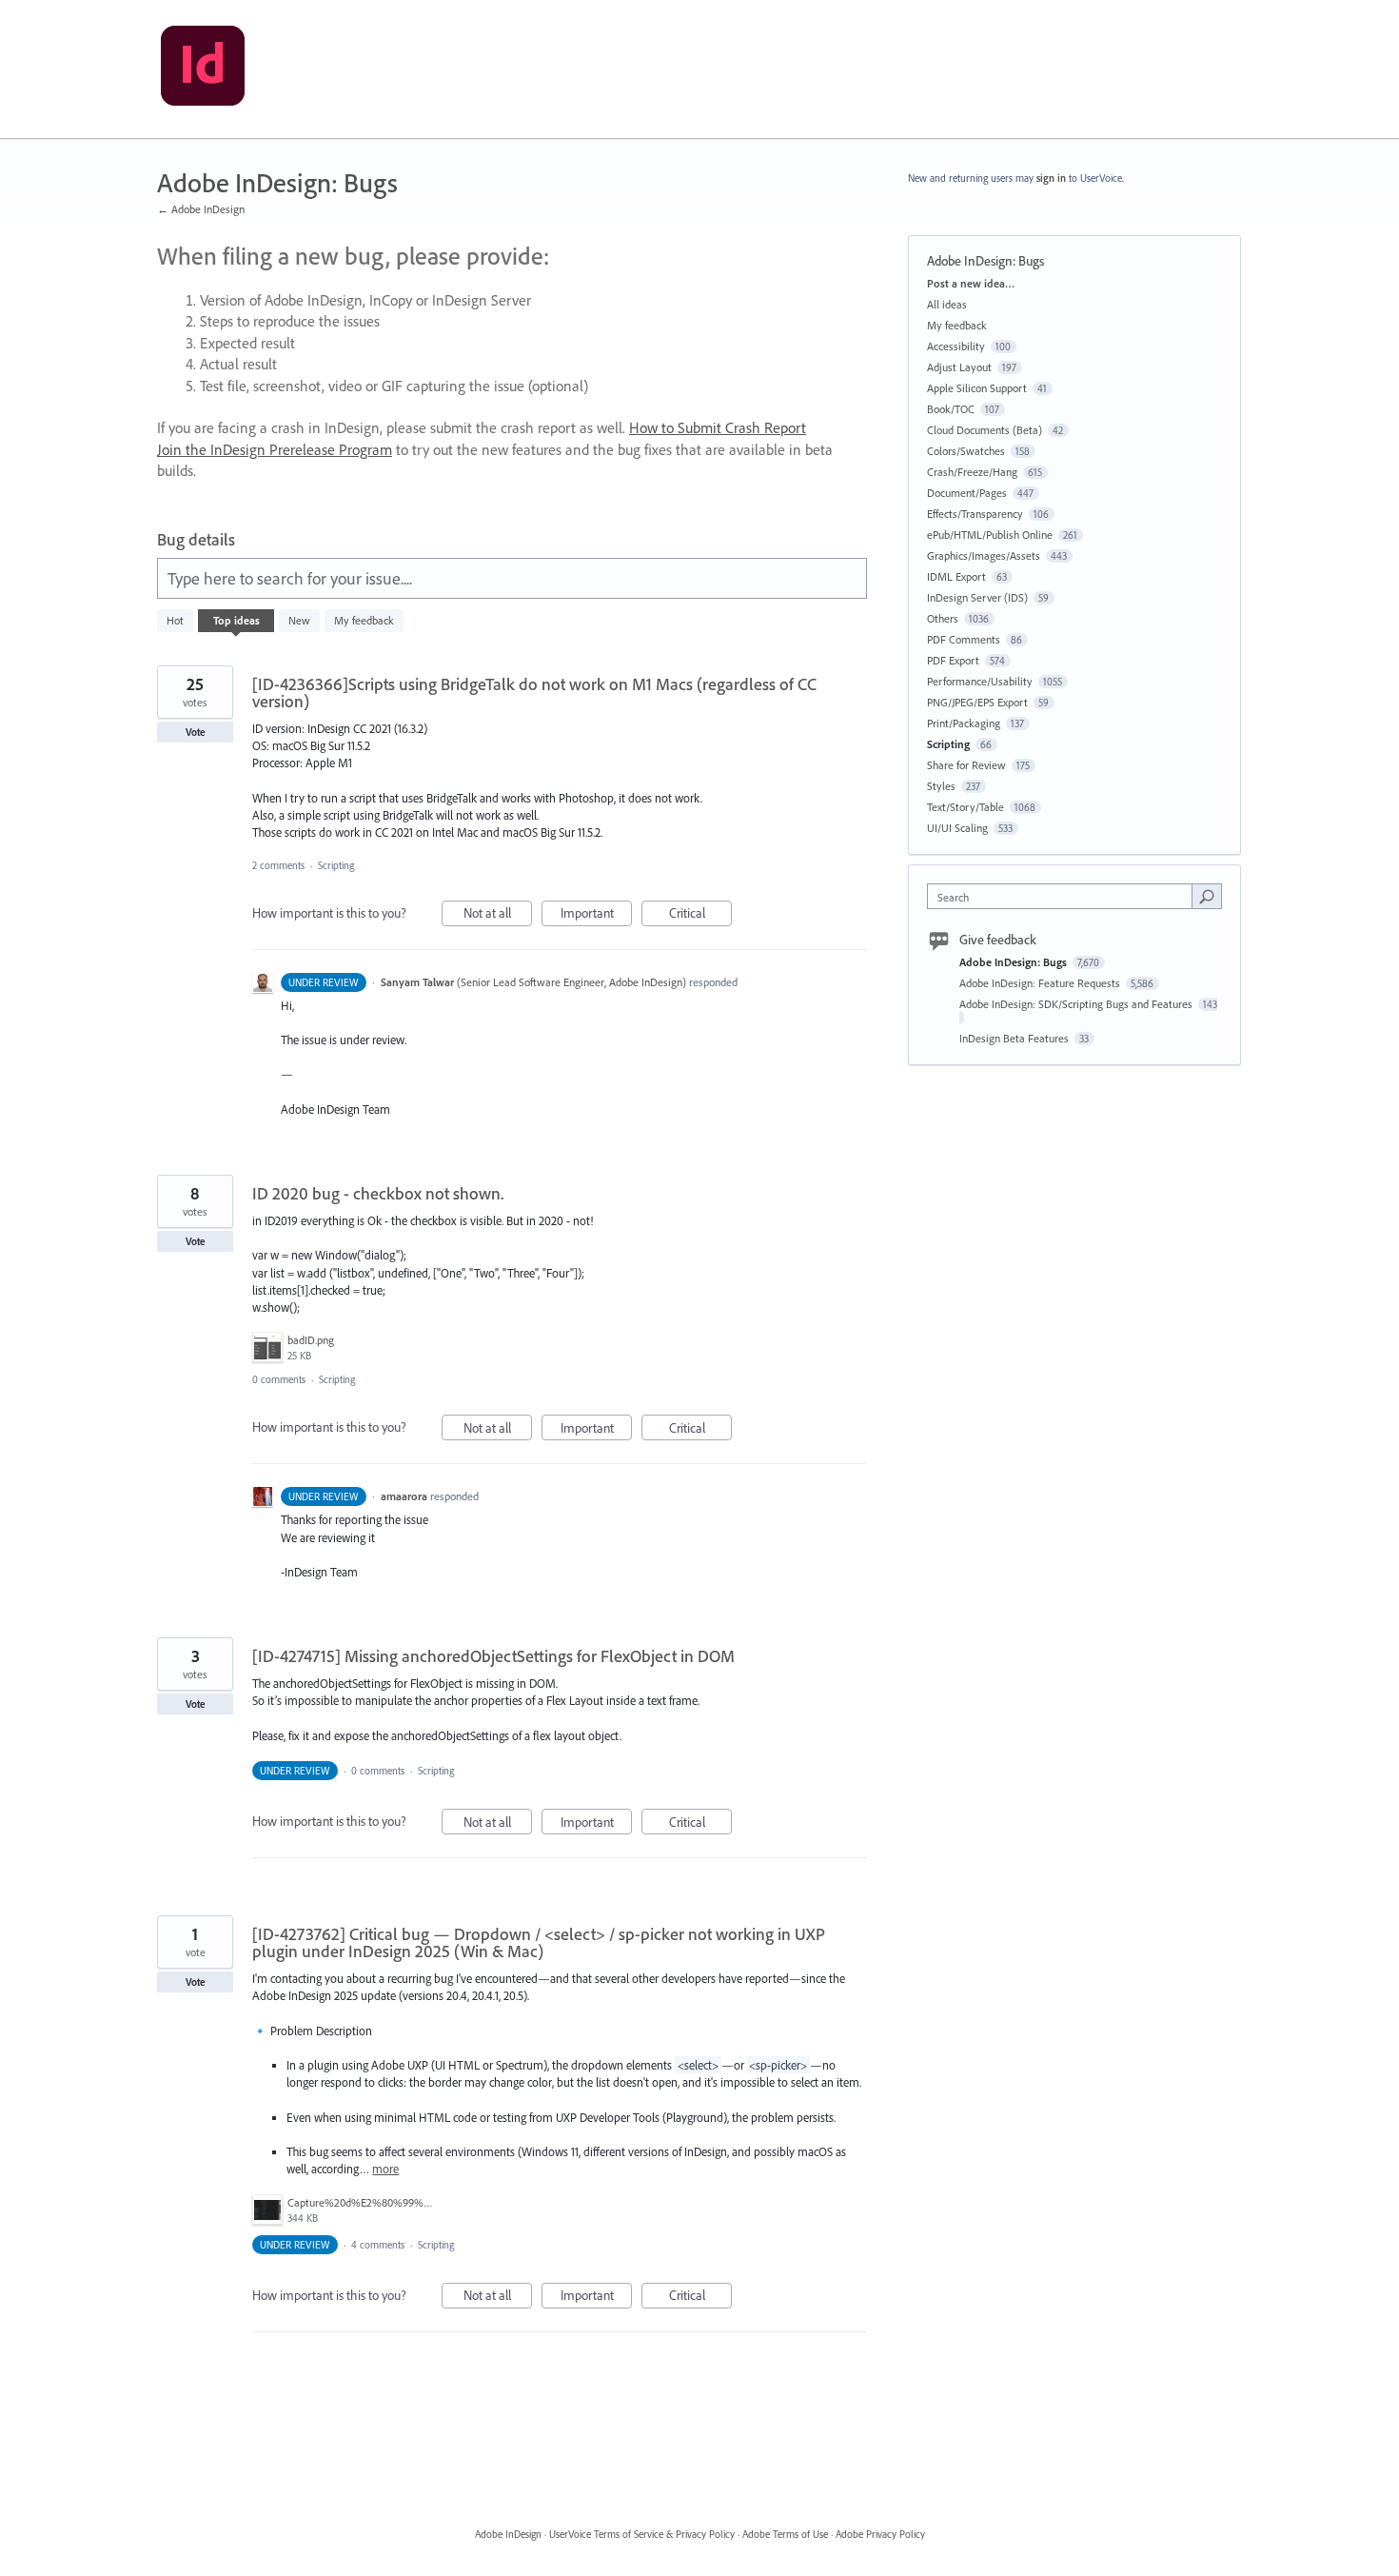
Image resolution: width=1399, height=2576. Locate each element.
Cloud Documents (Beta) (985, 430)
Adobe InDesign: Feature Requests (1041, 983)
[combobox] (1064, 896)
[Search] (1207, 896)
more (385, 2169)
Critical (700, 915)
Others (943, 618)
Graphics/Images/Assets (984, 555)
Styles (941, 786)
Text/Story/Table (966, 807)
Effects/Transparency (975, 514)
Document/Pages (967, 493)
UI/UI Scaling (957, 828)
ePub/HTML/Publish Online (990, 535)
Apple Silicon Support (977, 388)
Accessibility (956, 346)
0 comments (279, 1379)
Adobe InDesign (508, 2534)
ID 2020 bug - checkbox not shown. (378, 1193)
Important (596, 915)
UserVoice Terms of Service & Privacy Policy (642, 2534)
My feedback (364, 620)
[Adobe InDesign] (203, 69)
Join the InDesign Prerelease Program (275, 449)
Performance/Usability (980, 681)
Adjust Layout (959, 367)
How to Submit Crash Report (718, 427)
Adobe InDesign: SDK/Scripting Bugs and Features (1077, 1004)
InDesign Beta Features (1015, 1038)
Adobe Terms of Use (785, 2534)
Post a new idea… (971, 283)
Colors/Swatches (966, 451)
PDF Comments (964, 639)
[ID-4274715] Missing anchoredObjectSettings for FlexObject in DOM (493, 1656)
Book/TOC (951, 409)
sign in (1051, 178)
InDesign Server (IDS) (977, 597)
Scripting (336, 865)
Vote (196, 732)
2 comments (278, 865)
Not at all (498, 915)
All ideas (947, 304)
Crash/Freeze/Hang (972, 472)
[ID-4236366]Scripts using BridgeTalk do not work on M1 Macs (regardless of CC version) (534, 693)
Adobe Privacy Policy (880, 2534)
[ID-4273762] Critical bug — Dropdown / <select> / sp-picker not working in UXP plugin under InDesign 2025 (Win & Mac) (539, 1942)
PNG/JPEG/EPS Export (977, 702)
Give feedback (998, 940)
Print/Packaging (964, 723)
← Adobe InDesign (201, 209)
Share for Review (966, 765)
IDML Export (956, 576)
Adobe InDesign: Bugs (1015, 962)
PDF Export (953, 660)
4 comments (378, 2245)
